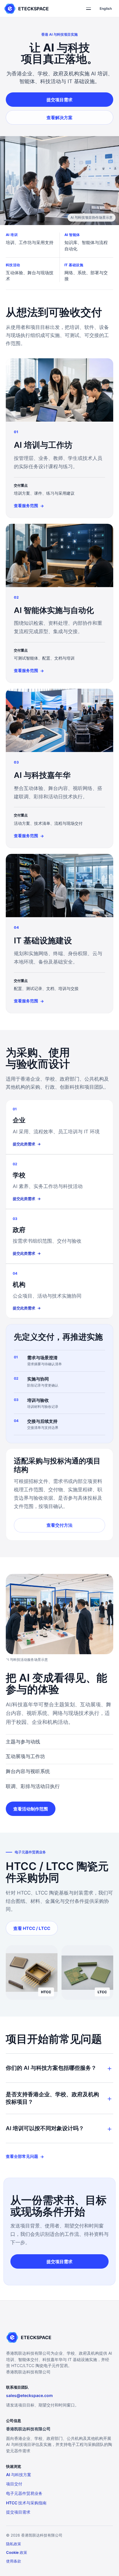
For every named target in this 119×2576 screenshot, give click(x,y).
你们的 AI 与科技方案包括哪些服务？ (51, 2068)
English (106, 8)
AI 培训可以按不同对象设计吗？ (45, 2128)
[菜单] (88, 9)
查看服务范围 (29, 506)
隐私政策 (14, 2544)
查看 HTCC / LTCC (32, 1928)
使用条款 (14, 2561)
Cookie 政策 (17, 2552)
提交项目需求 (59, 100)
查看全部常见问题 (25, 2156)
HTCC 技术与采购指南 (26, 2503)
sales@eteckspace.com (29, 2395)
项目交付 (14, 2484)
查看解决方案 (59, 118)
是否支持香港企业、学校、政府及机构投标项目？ (52, 2098)
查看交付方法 (59, 1525)
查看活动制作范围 (31, 1809)
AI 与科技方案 (19, 2475)
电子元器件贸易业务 (24, 2493)
